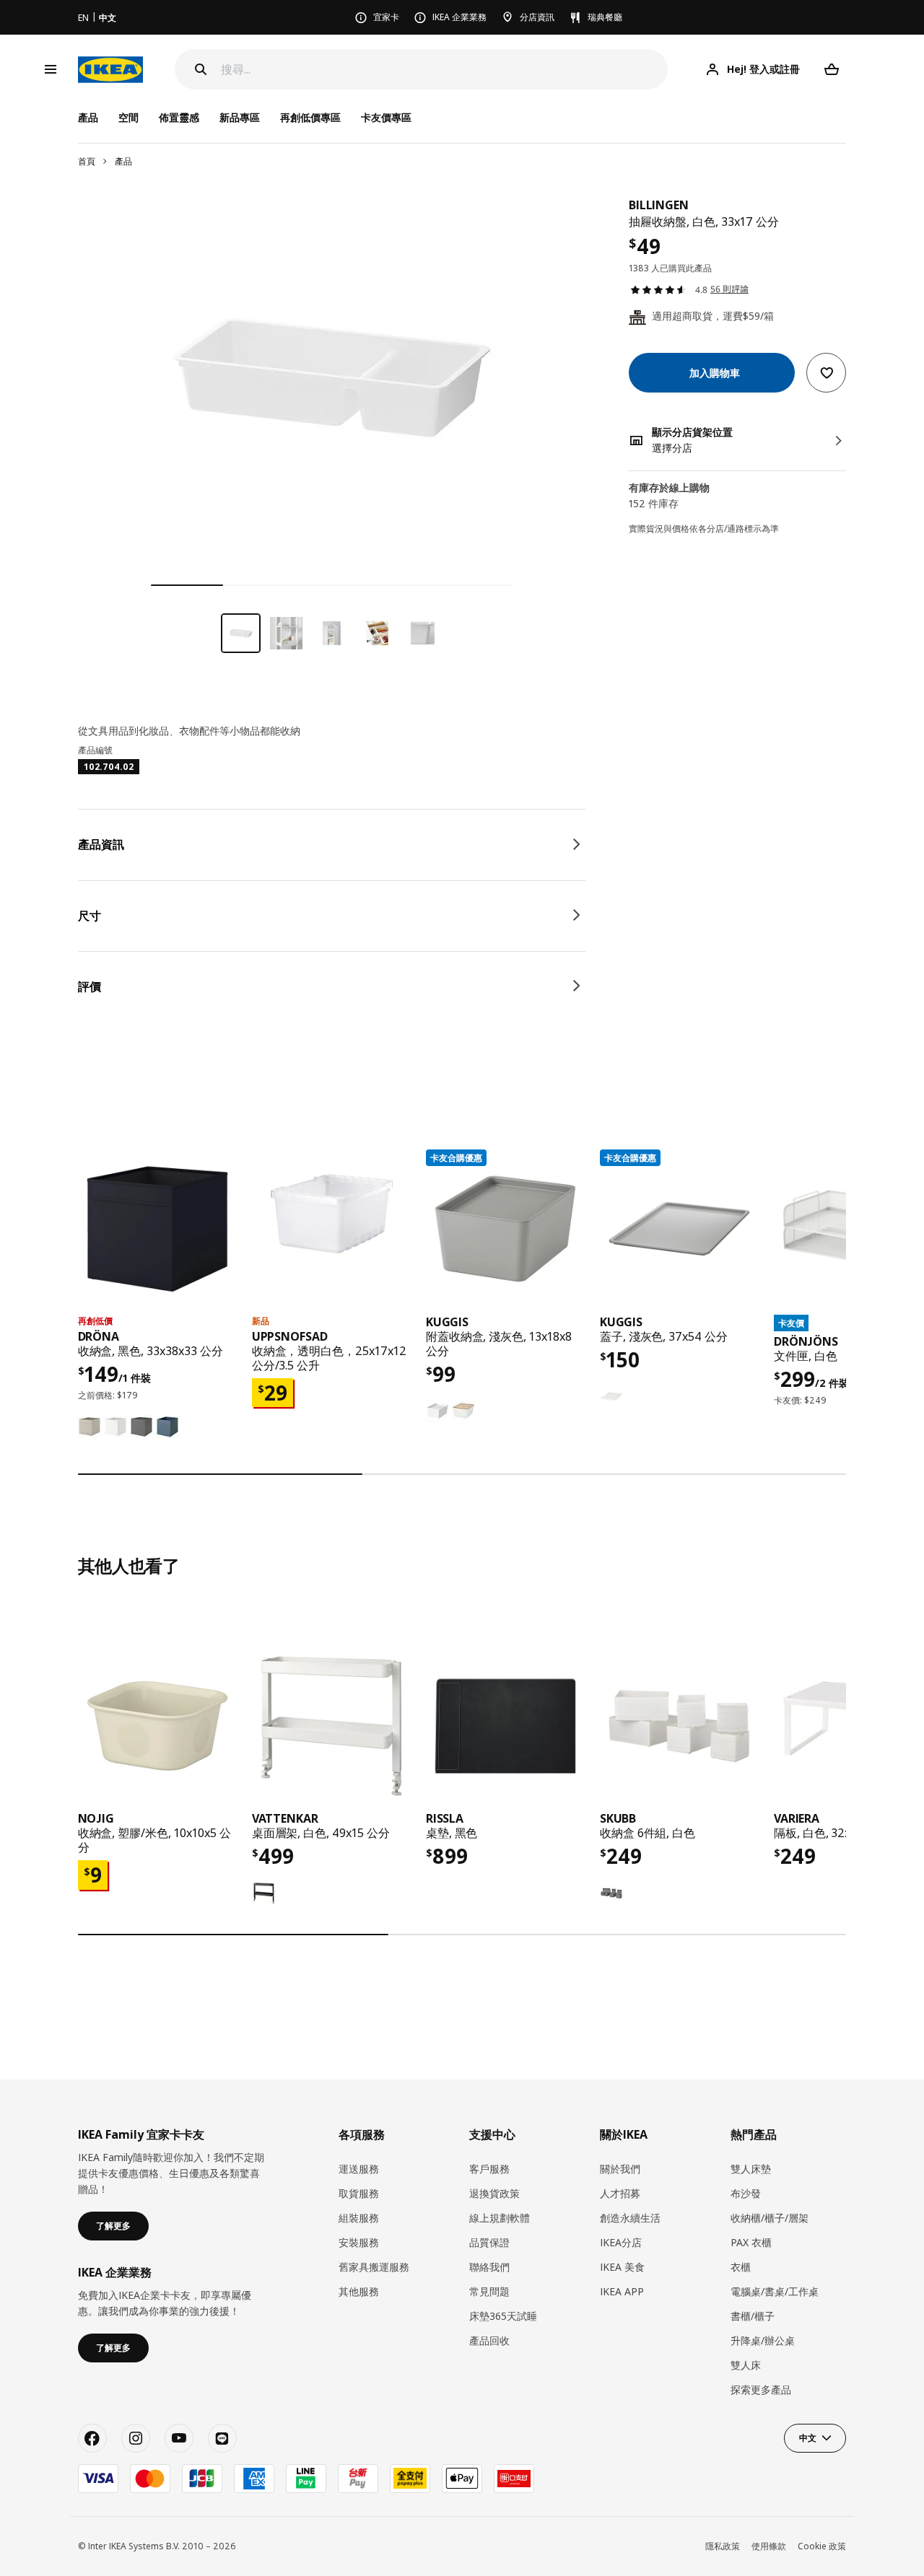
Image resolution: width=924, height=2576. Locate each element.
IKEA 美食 (622, 2267)
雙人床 (746, 2365)
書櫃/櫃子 (753, 2316)
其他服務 (359, 2291)
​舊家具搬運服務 (374, 2267)
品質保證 (489, 2242)
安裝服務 (359, 2242)
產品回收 (489, 2340)
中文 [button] (808, 2438)
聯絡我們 (489, 2267)
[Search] (201, 69)
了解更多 (113, 2226)
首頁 (87, 161)
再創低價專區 (310, 117)
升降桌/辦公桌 (763, 2340)
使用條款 (769, 2546)
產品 (123, 161)
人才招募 (620, 2193)
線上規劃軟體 (500, 2218)
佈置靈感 (179, 117)
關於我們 (620, 2169)
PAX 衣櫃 (751, 2242)
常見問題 (489, 2291)
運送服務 (359, 2169)
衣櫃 (741, 2267)
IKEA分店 (621, 2242)
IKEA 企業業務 (459, 17)
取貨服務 (359, 2193)
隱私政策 (723, 2546)
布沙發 (746, 2193)
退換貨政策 (494, 2193)
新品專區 (240, 117)
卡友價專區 (386, 117)
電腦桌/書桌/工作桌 (775, 2291)
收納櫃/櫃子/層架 (770, 2218)
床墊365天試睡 (503, 2316)
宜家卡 (386, 17)
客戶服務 (489, 2169)
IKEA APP (622, 2291)
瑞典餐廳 (605, 17)
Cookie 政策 (822, 2546)
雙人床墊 (751, 2169)
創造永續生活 (630, 2218)
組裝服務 (359, 2218)
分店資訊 (537, 17)
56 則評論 (729, 290)
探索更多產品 (761, 2389)
